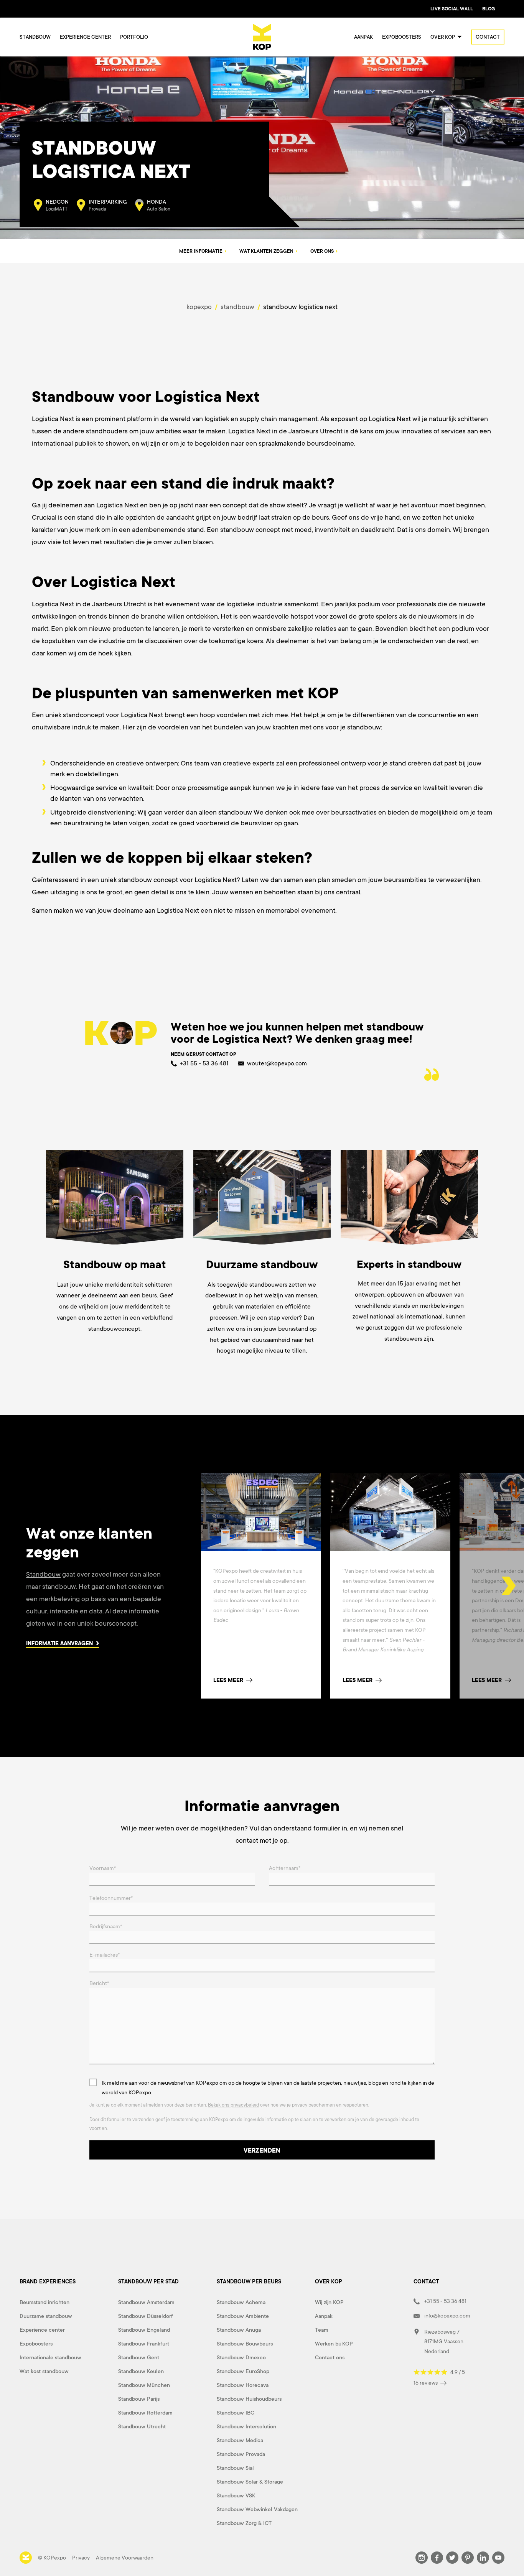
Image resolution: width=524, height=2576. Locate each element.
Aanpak (363, 37)
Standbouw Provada (241, 2454)
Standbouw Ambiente (243, 2316)
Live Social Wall (452, 9)
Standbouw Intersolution (246, 2426)
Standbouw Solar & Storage (250, 2482)
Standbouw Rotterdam (145, 2413)
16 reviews (426, 2383)
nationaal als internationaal (406, 1317)
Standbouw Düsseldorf (146, 2316)
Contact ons (330, 2357)
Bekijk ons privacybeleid (233, 2105)
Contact (488, 37)
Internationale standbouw (50, 2357)
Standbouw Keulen (141, 2371)
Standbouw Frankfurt (144, 2344)
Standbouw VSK (236, 2495)
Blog (489, 9)
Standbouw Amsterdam (146, 2302)
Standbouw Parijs (139, 2399)
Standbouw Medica (240, 2440)
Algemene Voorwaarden (125, 2558)
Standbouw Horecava (243, 2385)
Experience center (85, 37)
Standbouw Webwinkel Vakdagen (257, 2509)
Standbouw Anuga (239, 2330)
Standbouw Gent (139, 2357)
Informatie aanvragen (60, 1643)
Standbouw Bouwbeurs (245, 2344)
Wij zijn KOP (329, 2302)
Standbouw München (144, 2385)
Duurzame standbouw (46, 2316)
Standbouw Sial (235, 2468)
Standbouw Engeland (144, 2330)
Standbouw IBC (236, 2413)
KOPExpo (200, 307)
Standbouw (35, 37)
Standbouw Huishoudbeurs (249, 2399)
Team (322, 2330)
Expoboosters (402, 37)
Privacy (81, 2558)
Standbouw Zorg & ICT (244, 2523)
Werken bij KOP (334, 2344)
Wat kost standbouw (44, 2371)
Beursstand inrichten (44, 2302)
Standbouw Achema (241, 2302)
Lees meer (228, 1680)
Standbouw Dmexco (241, 2357)
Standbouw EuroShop (243, 2371)
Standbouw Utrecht (142, 2426)
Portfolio (134, 37)
